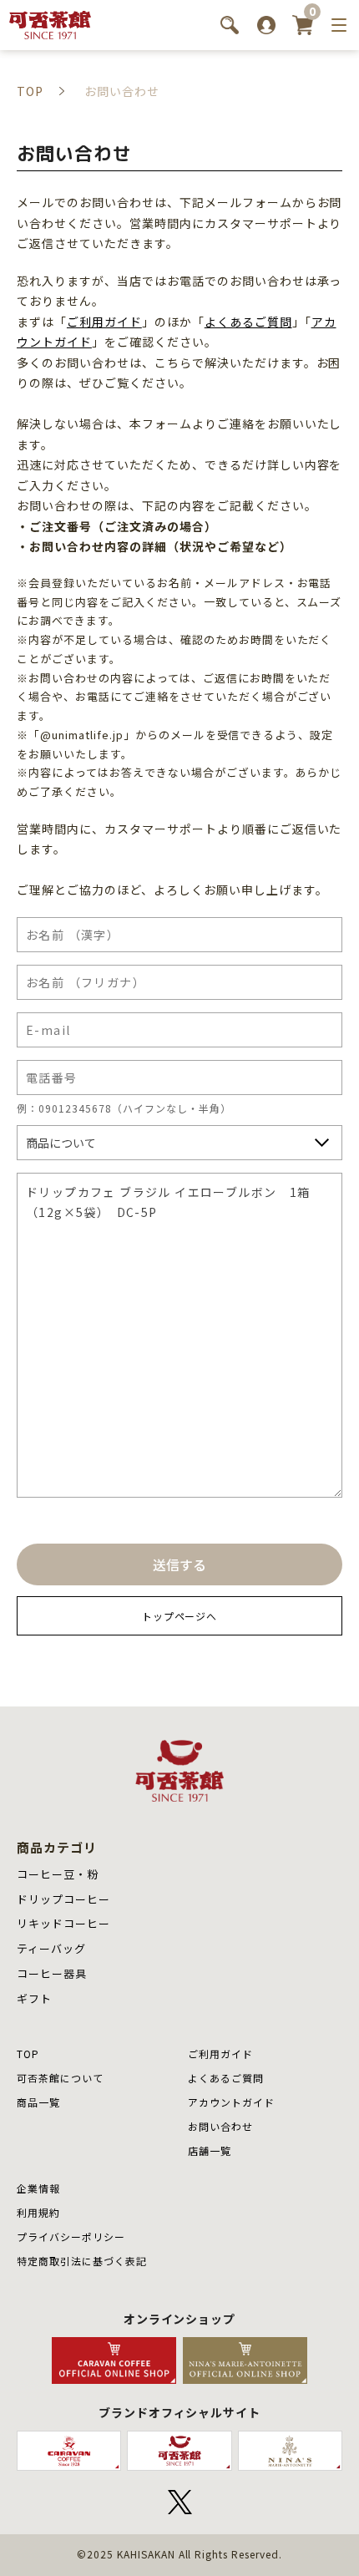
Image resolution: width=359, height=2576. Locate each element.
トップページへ (180, 1616)
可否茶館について (60, 2078)
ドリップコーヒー (63, 1899)
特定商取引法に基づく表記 (82, 2261)
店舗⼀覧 (210, 2150)
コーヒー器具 (52, 1973)
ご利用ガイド (104, 322)
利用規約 (38, 2212)
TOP (28, 2054)
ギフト (34, 1998)
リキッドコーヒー (63, 1923)
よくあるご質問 (248, 322)
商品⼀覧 (38, 2102)
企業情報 (38, 2188)
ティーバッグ (51, 1948)
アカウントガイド (231, 2102)
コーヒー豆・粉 (58, 1874)
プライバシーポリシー (71, 2236)
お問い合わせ (220, 2126)
